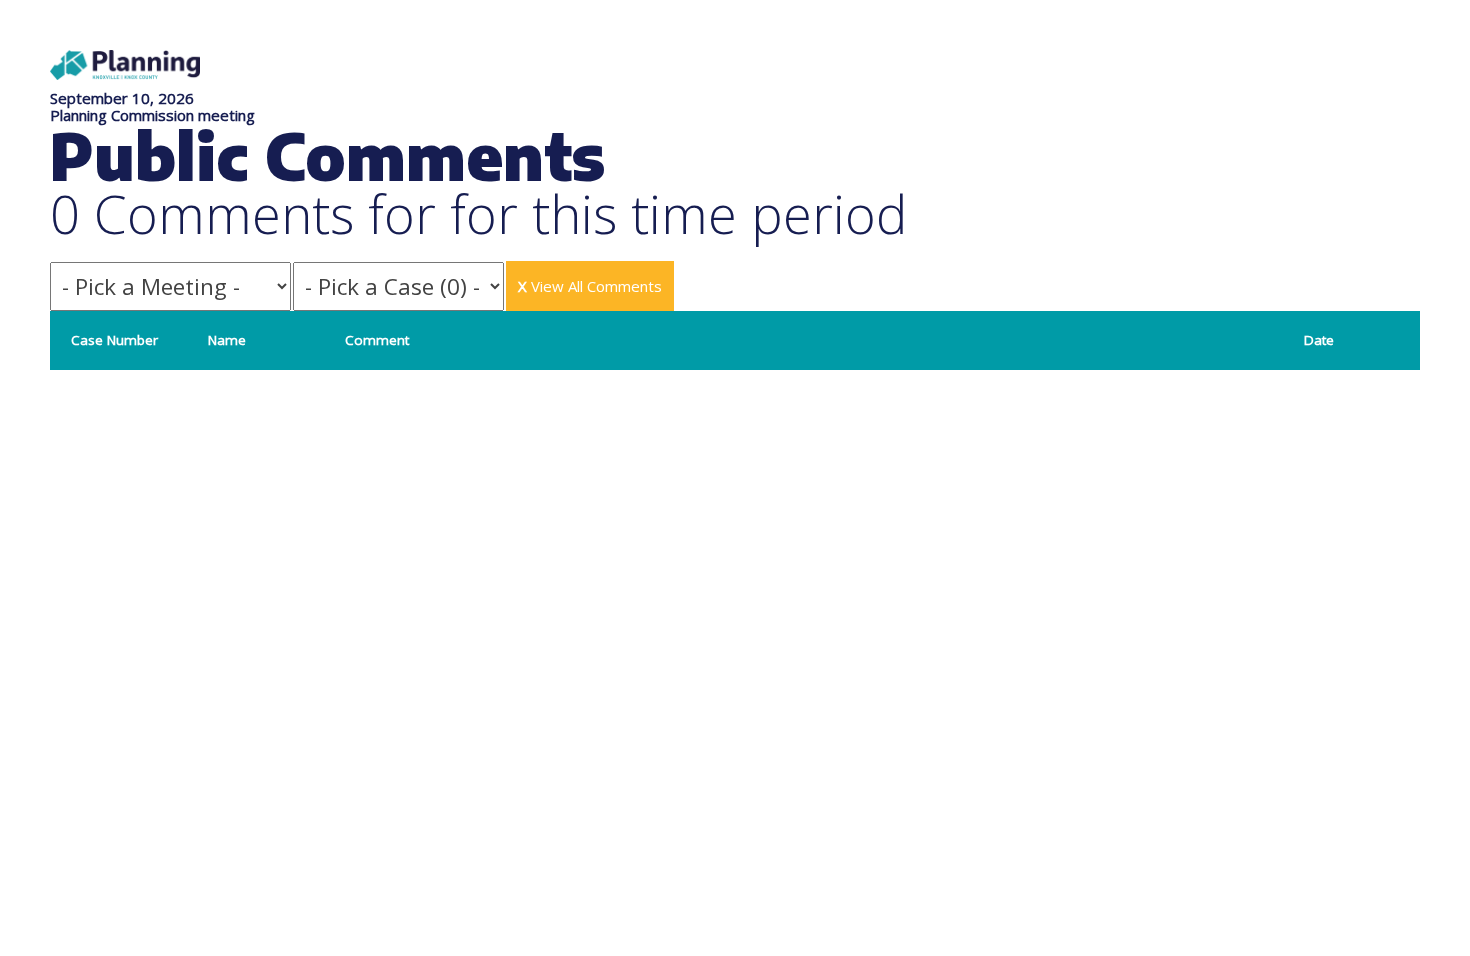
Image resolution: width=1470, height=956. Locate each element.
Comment (377, 340)
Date (1319, 340)
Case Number (114, 340)
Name (227, 340)
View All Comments (590, 286)
